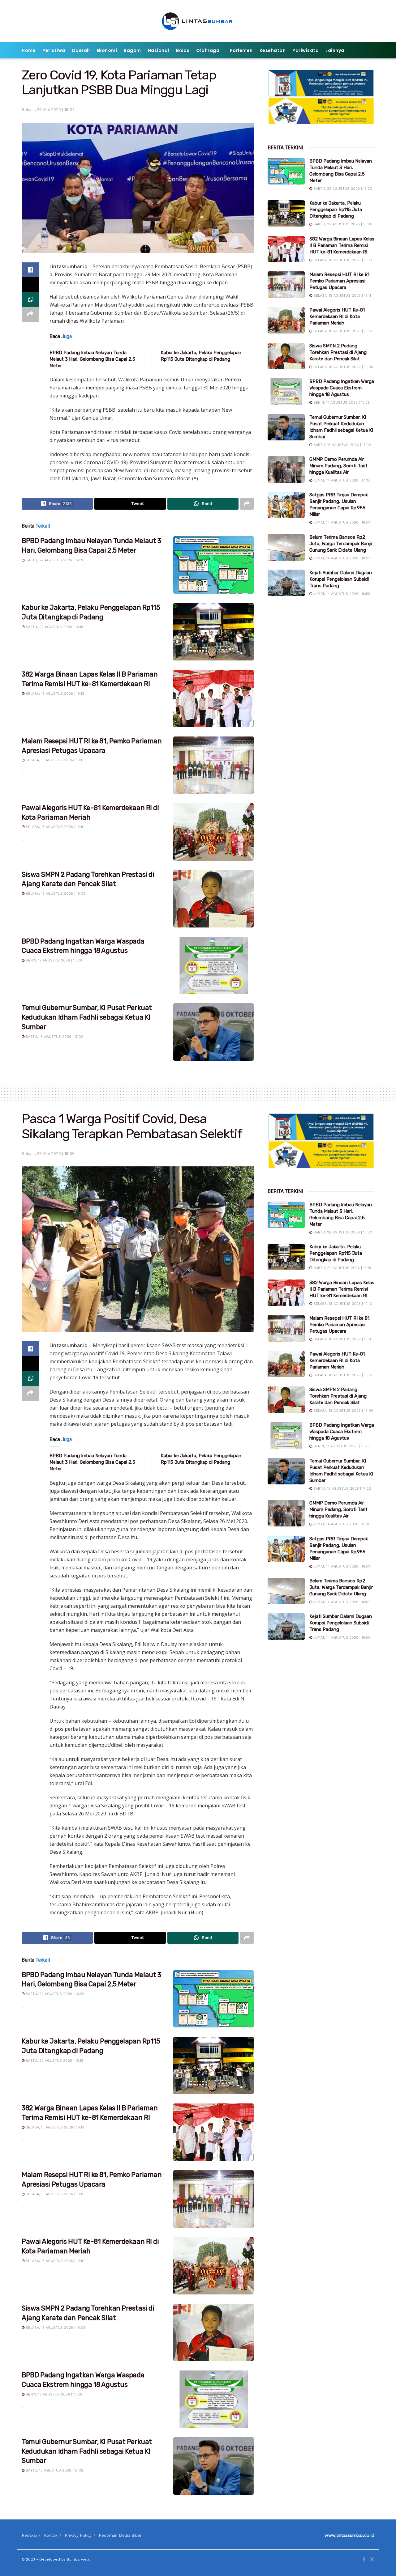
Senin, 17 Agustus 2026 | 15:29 (53, 960)
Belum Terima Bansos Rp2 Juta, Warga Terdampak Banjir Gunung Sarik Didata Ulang (341, 544)
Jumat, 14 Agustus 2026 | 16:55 (341, 594)
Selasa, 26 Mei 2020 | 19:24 (48, 110)
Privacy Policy (78, 2535)
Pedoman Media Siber (120, 2535)
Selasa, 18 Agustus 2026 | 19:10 (54, 827)
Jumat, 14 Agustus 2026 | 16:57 (341, 558)
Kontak (51, 2535)
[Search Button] (372, 50)
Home (29, 50)
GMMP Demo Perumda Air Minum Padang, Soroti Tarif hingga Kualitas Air (338, 466)
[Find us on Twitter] (372, 2560)
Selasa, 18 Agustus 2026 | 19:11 (54, 760)
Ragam (132, 50)
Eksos (183, 50)
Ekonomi (107, 50)
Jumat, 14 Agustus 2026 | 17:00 (341, 480)
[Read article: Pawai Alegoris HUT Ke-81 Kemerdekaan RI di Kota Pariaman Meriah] (213, 832)
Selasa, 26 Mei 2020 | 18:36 (48, 1154)
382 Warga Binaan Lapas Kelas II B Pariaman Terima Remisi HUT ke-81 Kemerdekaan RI (342, 245)
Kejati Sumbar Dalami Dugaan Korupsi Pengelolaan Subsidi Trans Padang (341, 579)
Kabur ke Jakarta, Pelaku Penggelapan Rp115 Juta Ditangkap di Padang (336, 210)
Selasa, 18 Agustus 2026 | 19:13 (54, 694)
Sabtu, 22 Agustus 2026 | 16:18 (54, 627)
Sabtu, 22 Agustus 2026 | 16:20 (54, 560)
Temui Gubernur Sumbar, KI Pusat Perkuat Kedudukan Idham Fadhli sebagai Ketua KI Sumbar (87, 1017)
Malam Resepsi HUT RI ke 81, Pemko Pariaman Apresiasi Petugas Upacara (340, 281)
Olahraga (208, 50)
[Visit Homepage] (198, 21)
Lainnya (335, 50)
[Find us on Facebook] (364, 2560)
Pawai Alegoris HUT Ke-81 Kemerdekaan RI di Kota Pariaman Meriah (337, 316)
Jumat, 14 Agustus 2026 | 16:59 (341, 522)
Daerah (81, 50)
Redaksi (29, 2535)
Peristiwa (54, 50)
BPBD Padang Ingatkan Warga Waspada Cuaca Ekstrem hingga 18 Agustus (342, 388)
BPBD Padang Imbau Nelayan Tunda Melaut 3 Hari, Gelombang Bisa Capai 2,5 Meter (92, 359)
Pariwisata (306, 50)
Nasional (159, 50)
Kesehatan (273, 50)
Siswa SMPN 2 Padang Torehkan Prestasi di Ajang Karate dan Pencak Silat (338, 352)
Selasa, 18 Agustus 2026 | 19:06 (55, 894)
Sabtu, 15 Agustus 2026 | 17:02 (54, 1037)
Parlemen (241, 50)
